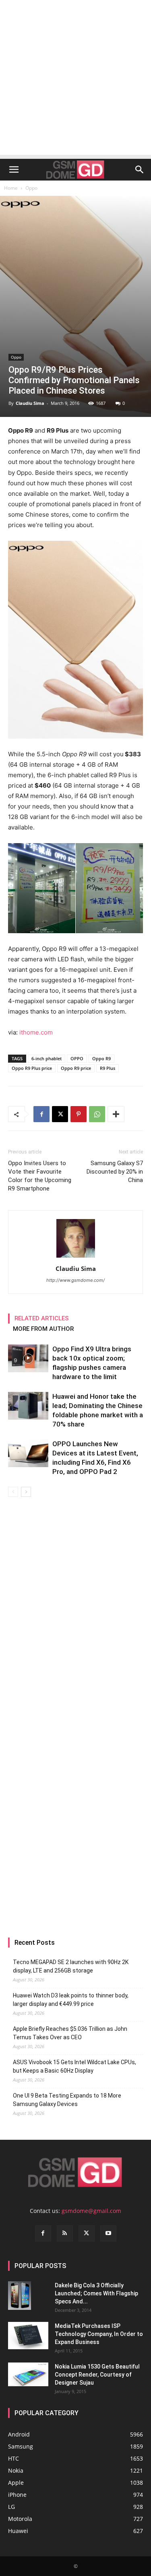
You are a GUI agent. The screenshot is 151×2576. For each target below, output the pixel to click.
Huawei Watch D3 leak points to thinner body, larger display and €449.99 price (71, 2000)
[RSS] (65, 2233)
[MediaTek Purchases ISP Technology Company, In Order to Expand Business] (28, 2336)
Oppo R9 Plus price (32, 1068)
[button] (14, 170)
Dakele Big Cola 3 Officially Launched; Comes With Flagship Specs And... (96, 2293)
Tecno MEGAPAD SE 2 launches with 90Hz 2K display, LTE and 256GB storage (71, 1966)
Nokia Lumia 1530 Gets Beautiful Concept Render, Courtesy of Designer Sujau (97, 2375)
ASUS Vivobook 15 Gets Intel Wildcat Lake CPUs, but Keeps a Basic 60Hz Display (74, 2066)
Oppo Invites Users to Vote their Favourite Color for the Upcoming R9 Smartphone (40, 1176)
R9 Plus (108, 1068)
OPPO (77, 1058)
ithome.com (36, 1032)
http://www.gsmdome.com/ (75, 1280)
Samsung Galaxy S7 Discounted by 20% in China (115, 1172)
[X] (60, 1114)
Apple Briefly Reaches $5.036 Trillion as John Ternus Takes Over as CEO (70, 2033)
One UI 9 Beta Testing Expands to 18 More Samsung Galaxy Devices (67, 2100)
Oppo (31, 188)
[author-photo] (76, 1257)
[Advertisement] (75, 79)
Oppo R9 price (76, 1068)
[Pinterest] (79, 1114)
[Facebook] (41, 1114)
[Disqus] (75, 1610)
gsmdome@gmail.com (91, 2211)
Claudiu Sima (30, 403)
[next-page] (26, 1492)
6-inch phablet (47, 1058)
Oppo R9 (101, 1058)
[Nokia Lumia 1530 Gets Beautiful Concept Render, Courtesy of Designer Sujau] (28, 2375)
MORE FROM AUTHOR (43, 1329)
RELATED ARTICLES (42, 1318)
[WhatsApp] (97, 1114)
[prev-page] (13, 1492)
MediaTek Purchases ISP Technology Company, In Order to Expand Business (99, 2334)
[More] (116, 1114)
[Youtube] (108, 2233)
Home (11, 188)
